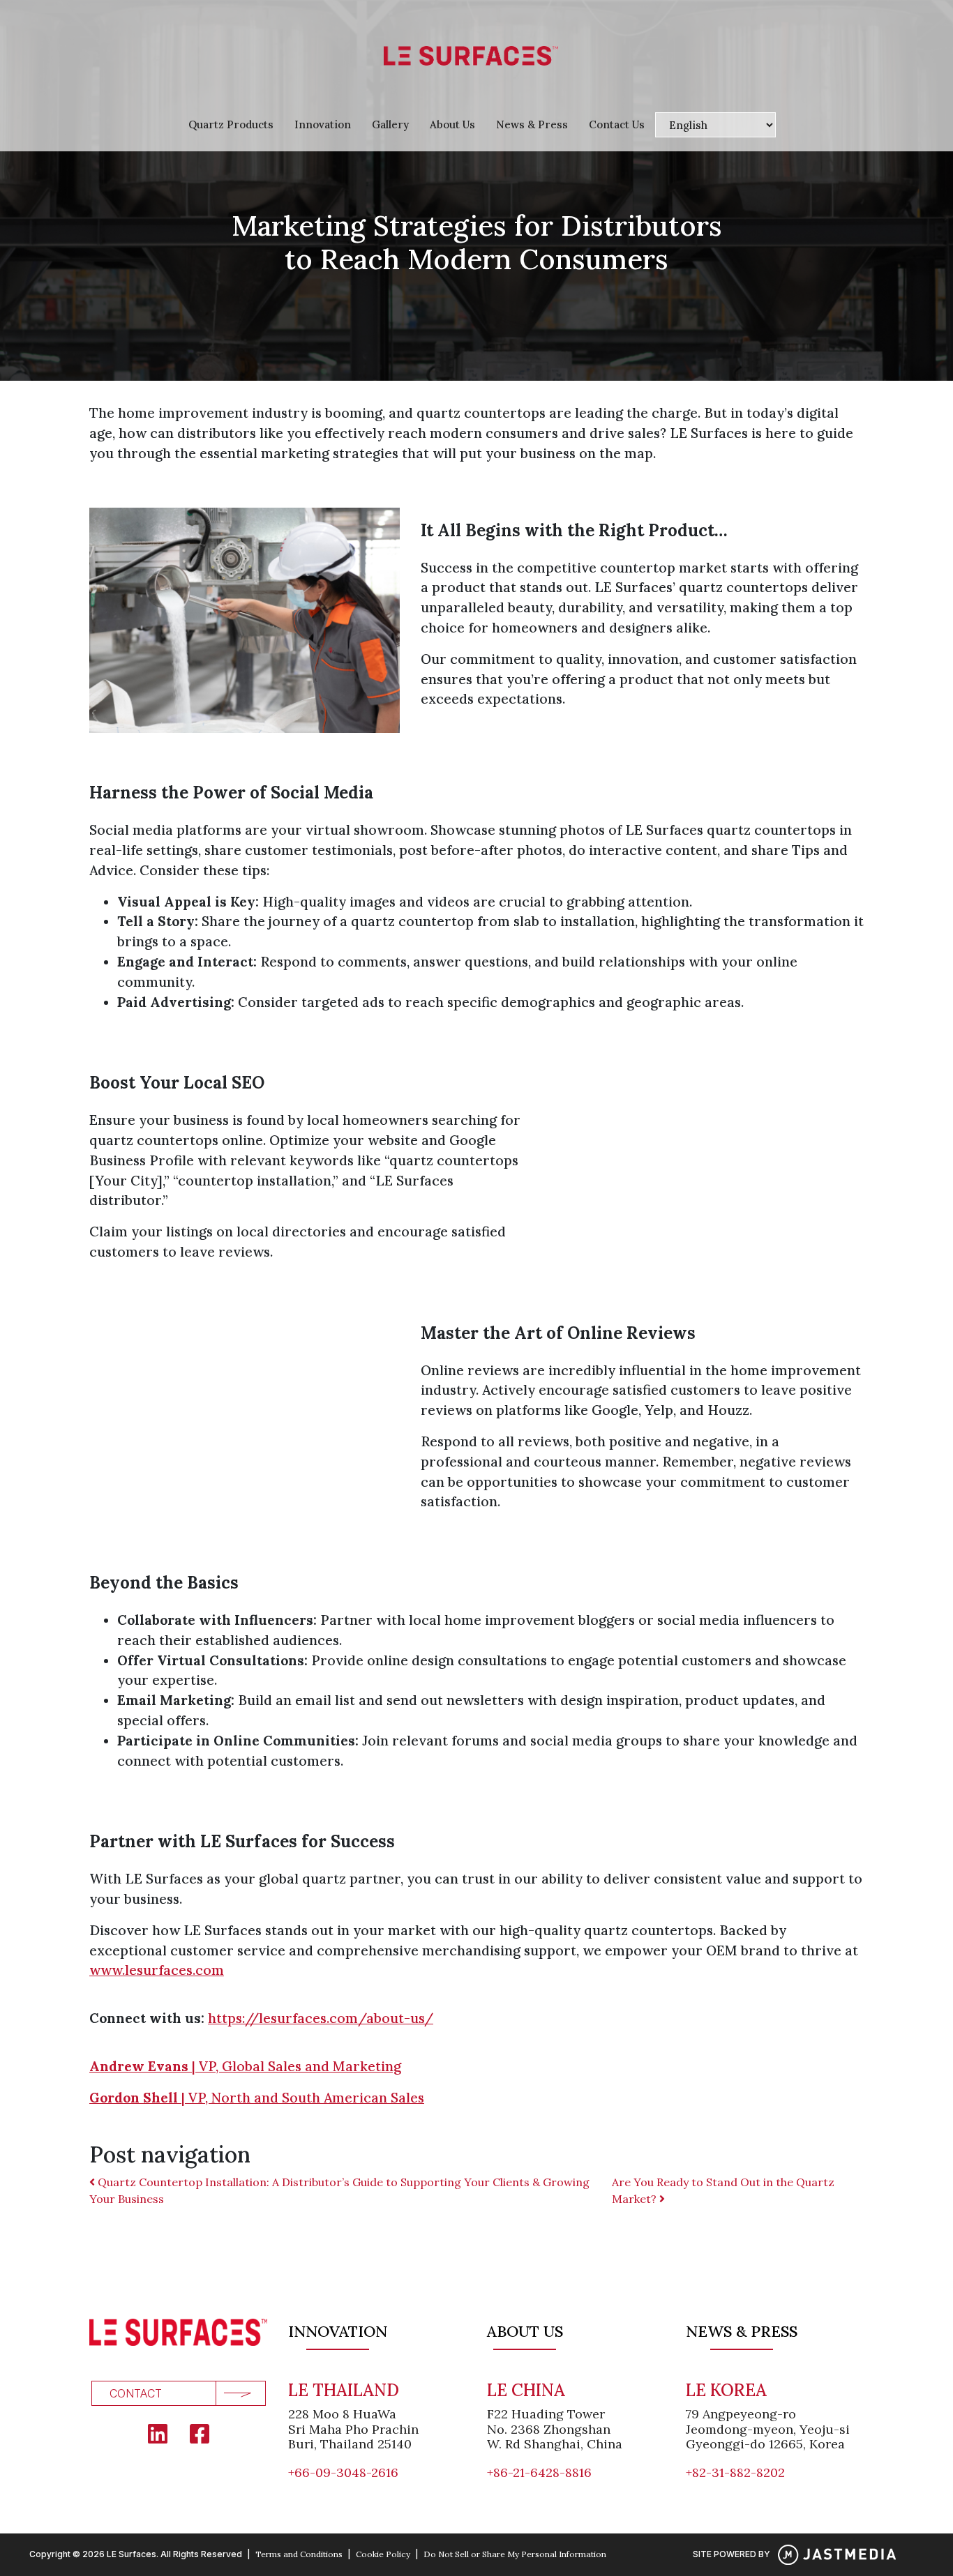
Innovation (323, 124)
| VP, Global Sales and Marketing (245, 2066)
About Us (452, 124)
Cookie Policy (383, 2554)
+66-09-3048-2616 (343, 2472)
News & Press (532, 124)
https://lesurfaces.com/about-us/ (321, 2018)
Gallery (390, 124)
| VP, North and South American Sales (257, 2098)
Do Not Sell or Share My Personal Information (515, 2554)
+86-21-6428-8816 (539, 2472)
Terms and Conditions (299, 2554)
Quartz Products (231, 124)
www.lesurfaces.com (157, 1970)
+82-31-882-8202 (735, 2472)
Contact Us (617, 124)
